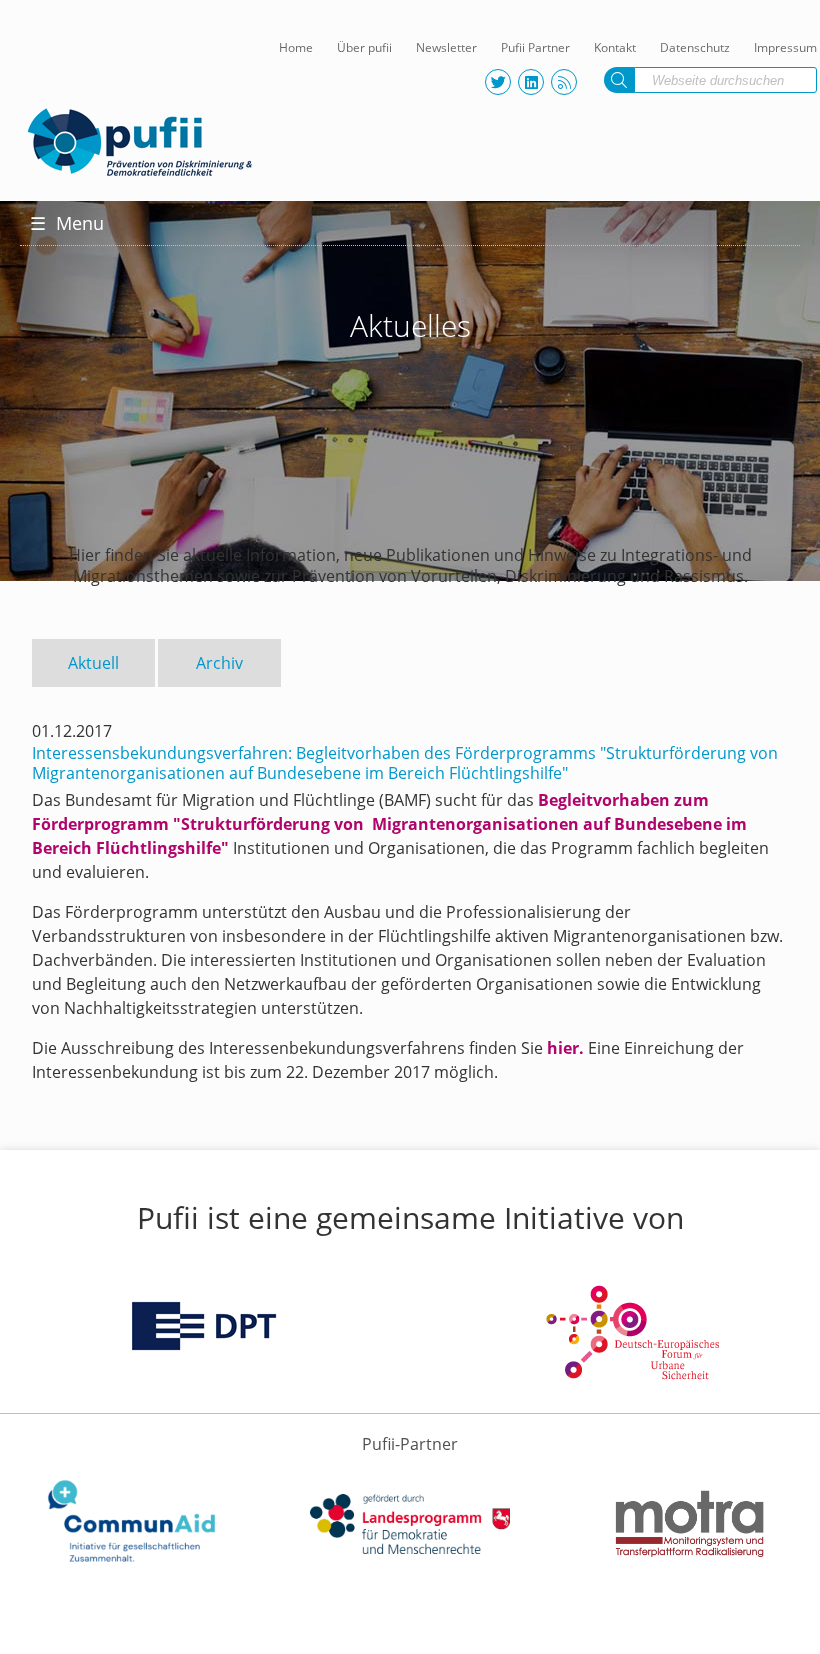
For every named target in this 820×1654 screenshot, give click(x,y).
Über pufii (364, 47)
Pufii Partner (535, 47)
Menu (67, 223)
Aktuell (93, 663)
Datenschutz (695, 47)
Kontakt (615, 47)
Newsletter (446, 47)
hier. (565, 1048)
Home (296, 47)
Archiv (219, 663)
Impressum (785, 47)
